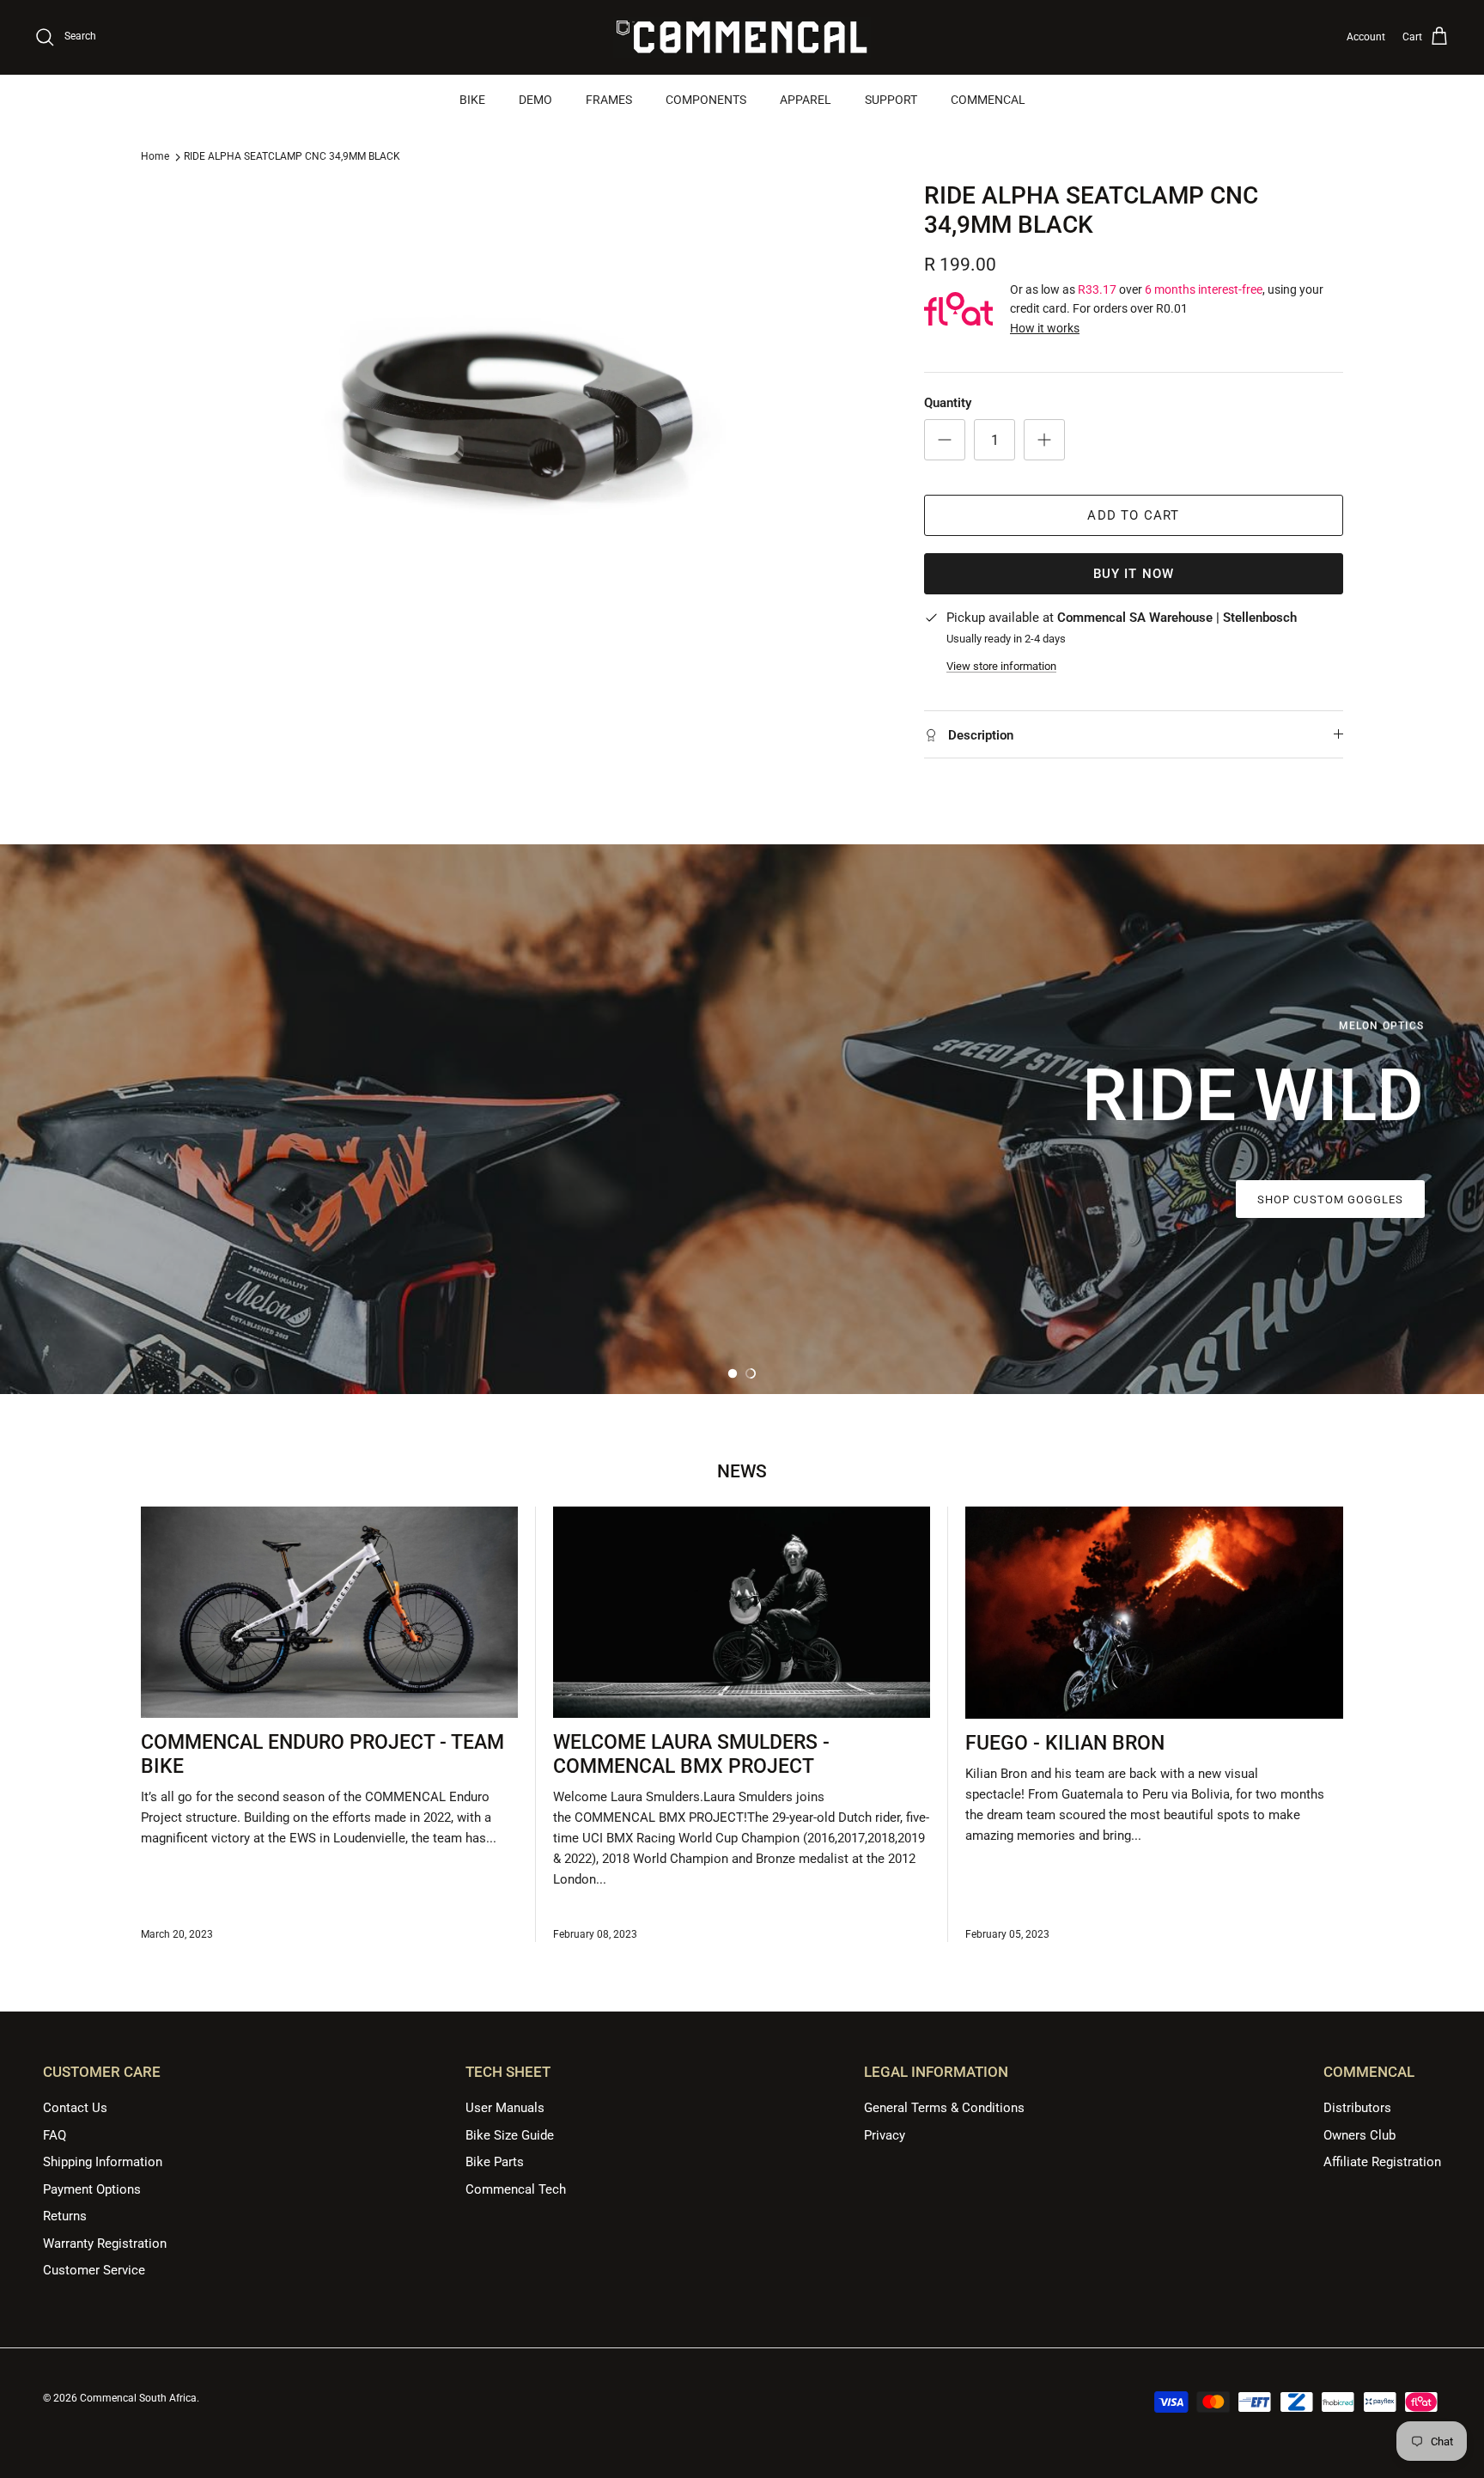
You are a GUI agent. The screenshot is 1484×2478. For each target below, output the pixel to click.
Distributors (1357, 2108)
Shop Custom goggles (1330, 1199)
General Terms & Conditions (944, 2108)
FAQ (55, 2135)
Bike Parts (495, 2162)
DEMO (535, 100)
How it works (1045, 328)
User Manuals (505, 2108)
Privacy (885, 2135)
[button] (733, 1373)
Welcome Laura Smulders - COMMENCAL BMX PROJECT (691, 1754)
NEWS (742, 1471)
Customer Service (94, 2270)
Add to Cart (1133, 515)
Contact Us (75, 2108)
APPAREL (806, 100)
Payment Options (92, 2189)
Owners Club (1359, 2135)
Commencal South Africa (138, 2398)
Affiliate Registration (1382, 2162)
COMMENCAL (988, 100)
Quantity (948, 403)
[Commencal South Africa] (742, 37)
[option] (742, 1119)
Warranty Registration (105, 2244)
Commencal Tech (516, 2189)
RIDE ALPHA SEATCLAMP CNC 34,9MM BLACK (292, 156)
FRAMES (609, 100)
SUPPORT (891, 100)
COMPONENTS (706, 100)
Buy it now (1134, 574)
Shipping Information (103, 2162)
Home (155, 156)
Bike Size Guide (510, 2135)
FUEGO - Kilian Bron (1065, 1743)
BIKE (472, 100)
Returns (65, 2216)
